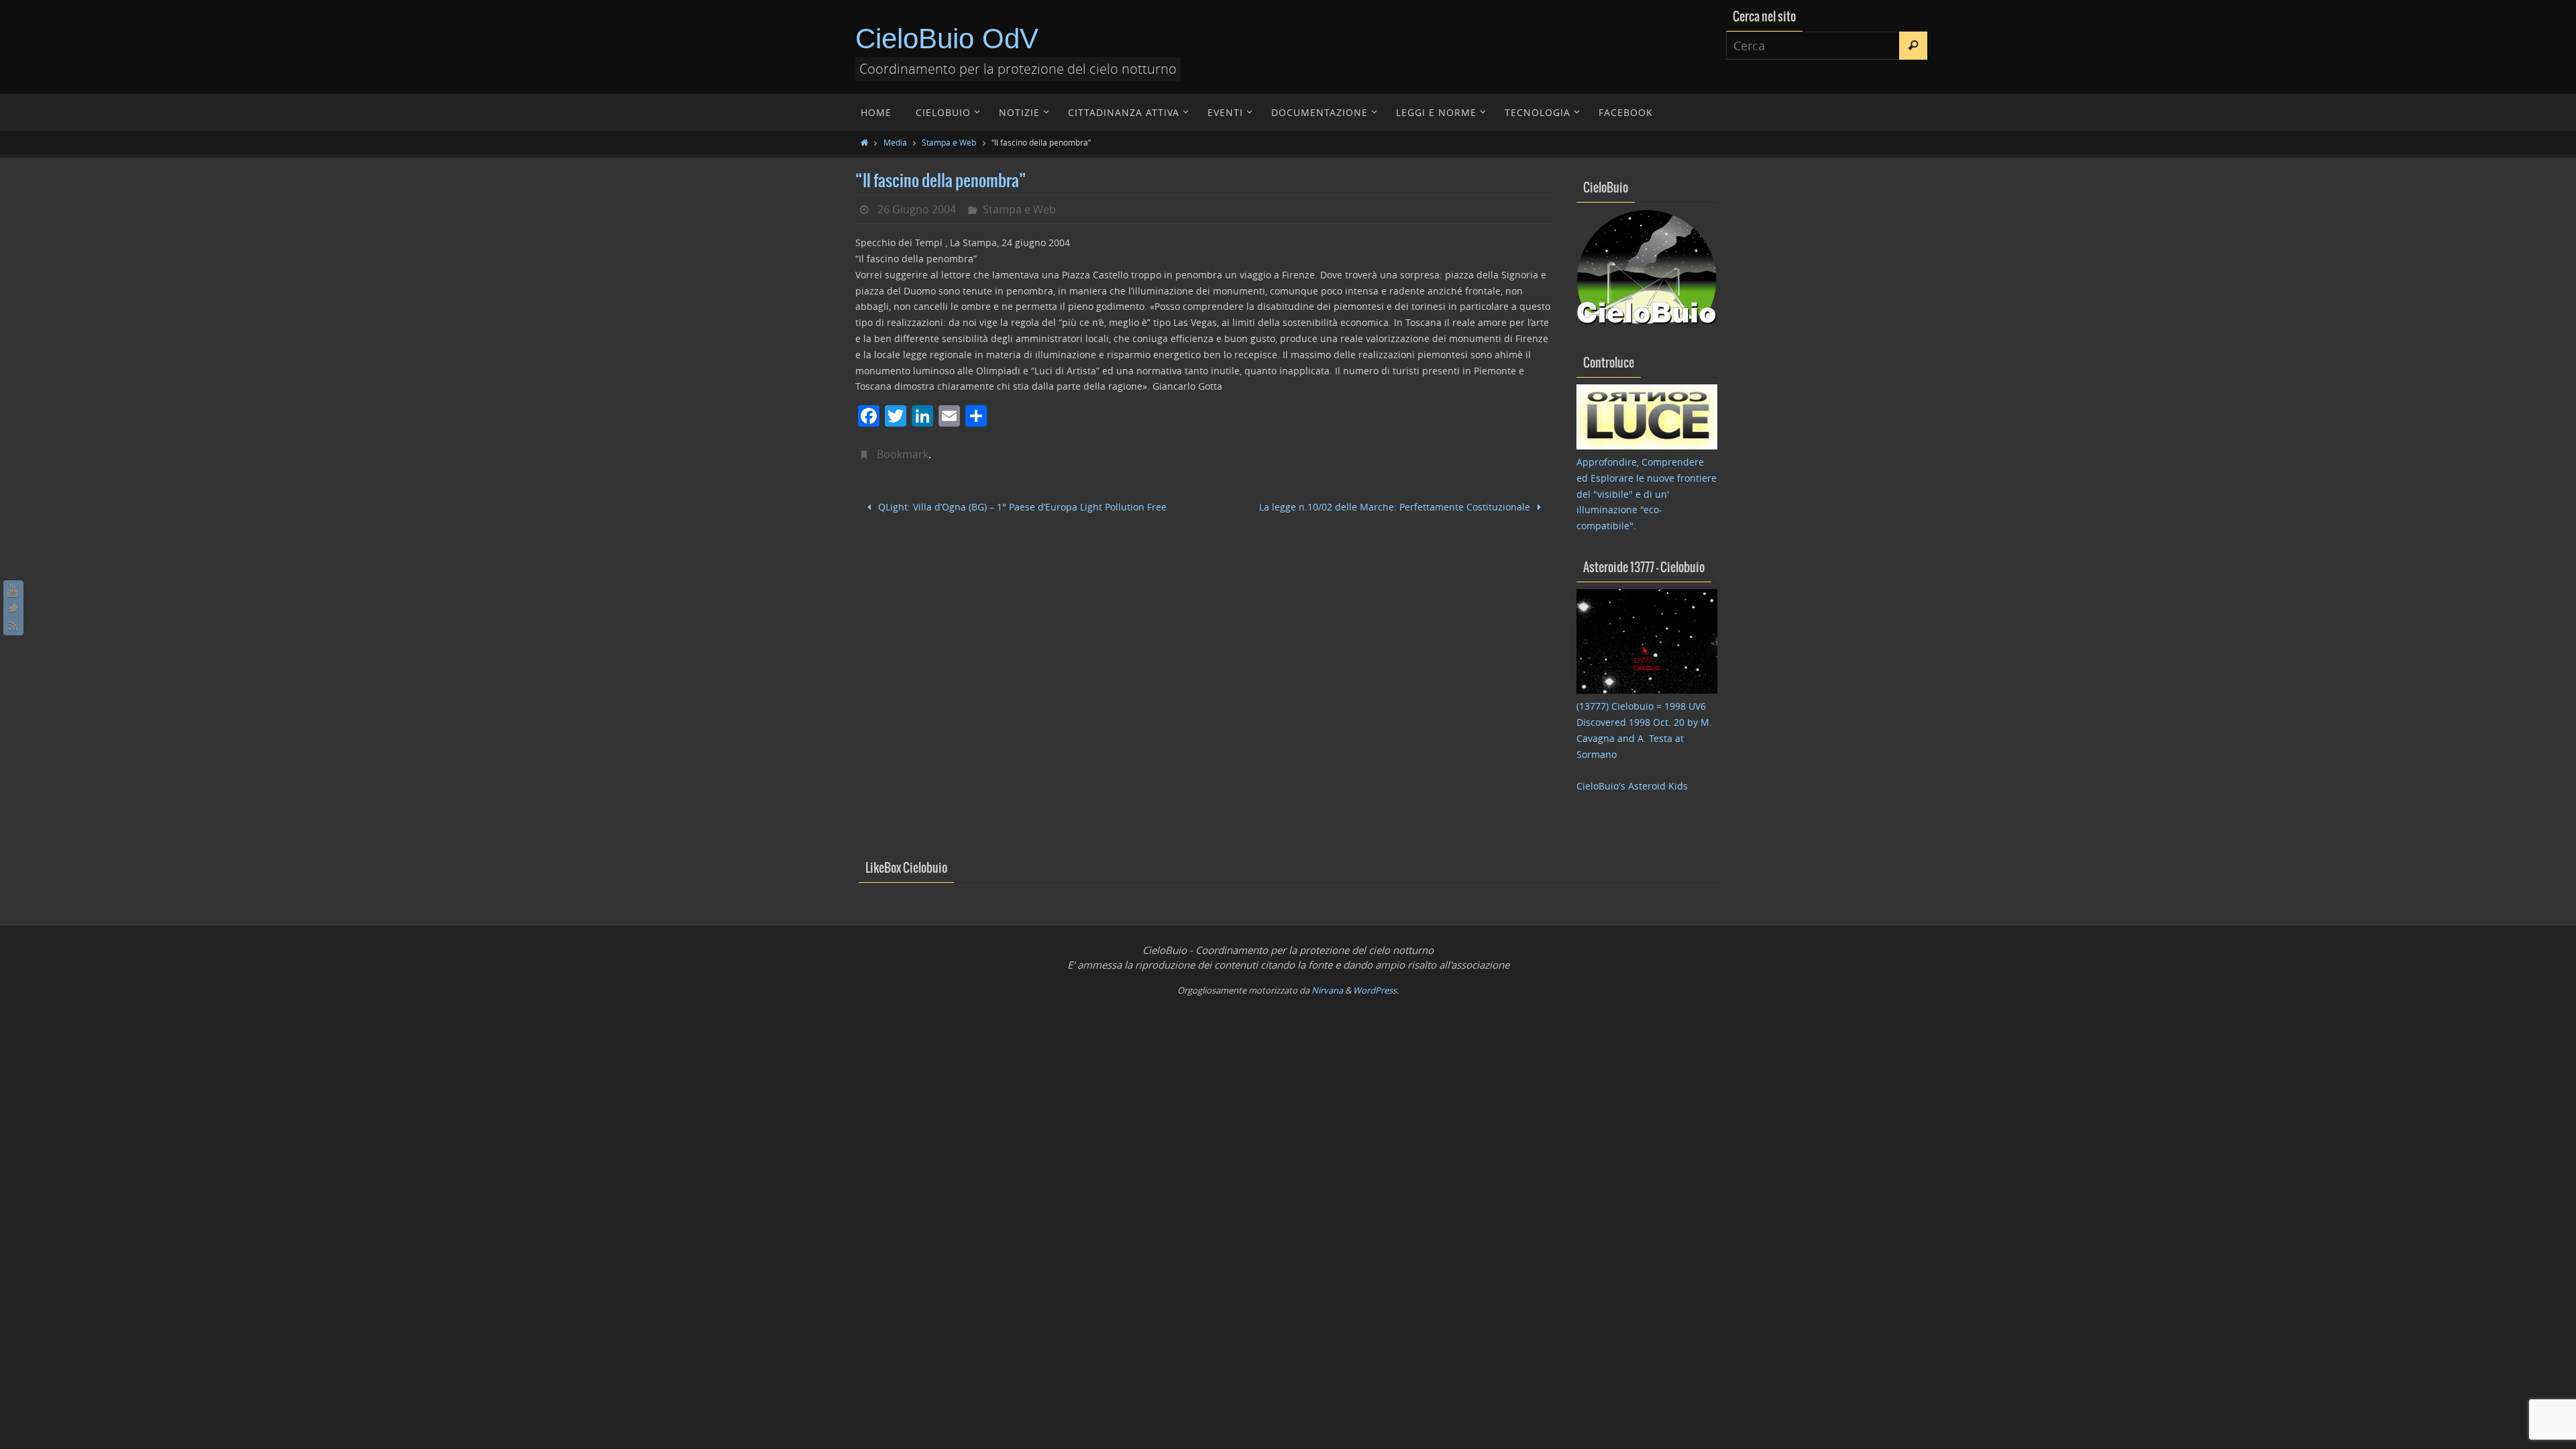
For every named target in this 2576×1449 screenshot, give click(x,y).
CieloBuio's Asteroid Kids (1632, 786)
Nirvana (1327, 990)
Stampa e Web (949, 142)
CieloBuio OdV (947, 39)
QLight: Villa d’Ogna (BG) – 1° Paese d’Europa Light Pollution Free (1021, 507)
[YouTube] (13, 590)
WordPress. (1376, 990)
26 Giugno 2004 (917, 209)
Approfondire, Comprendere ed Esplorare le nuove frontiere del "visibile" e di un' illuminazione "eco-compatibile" (1647, 494)
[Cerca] (1913, 46)
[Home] (864, 142)
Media (895, 142)
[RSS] (13, 625)
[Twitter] (13, 608)
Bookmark (903, 454)
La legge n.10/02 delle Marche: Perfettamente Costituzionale (1396, 507)
